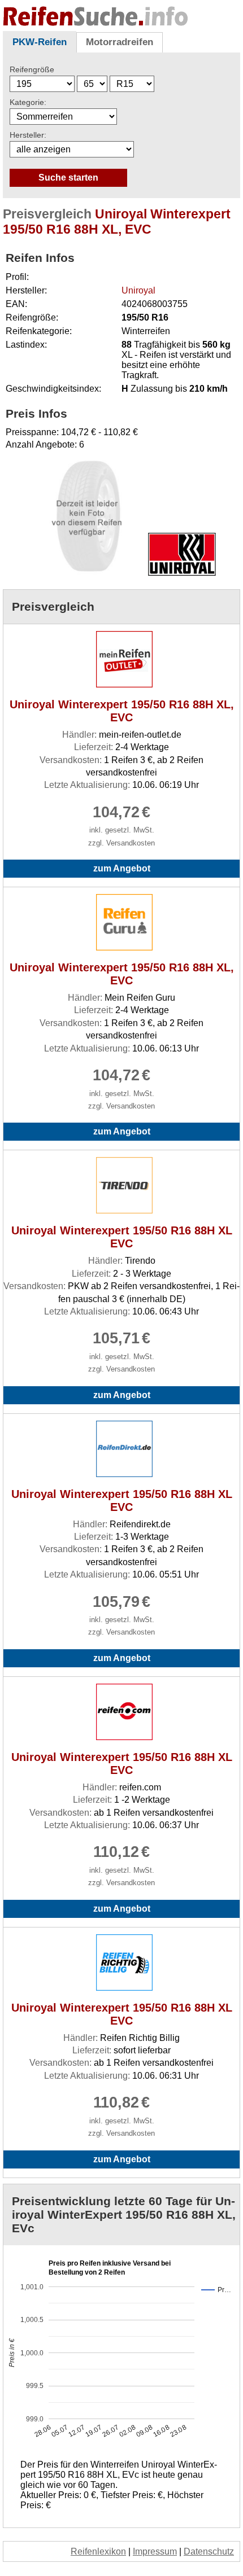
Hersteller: (28, 135)
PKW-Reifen (40, 42)
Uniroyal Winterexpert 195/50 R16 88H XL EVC (122, 1237)
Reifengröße (32, 69)
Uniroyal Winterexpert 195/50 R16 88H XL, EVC (122, 711)
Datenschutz (209, 2551)
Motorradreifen (120, 42)
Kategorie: (28, 102)
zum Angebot (122, 868)
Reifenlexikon (98, 2551)
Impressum (155, 2551)
